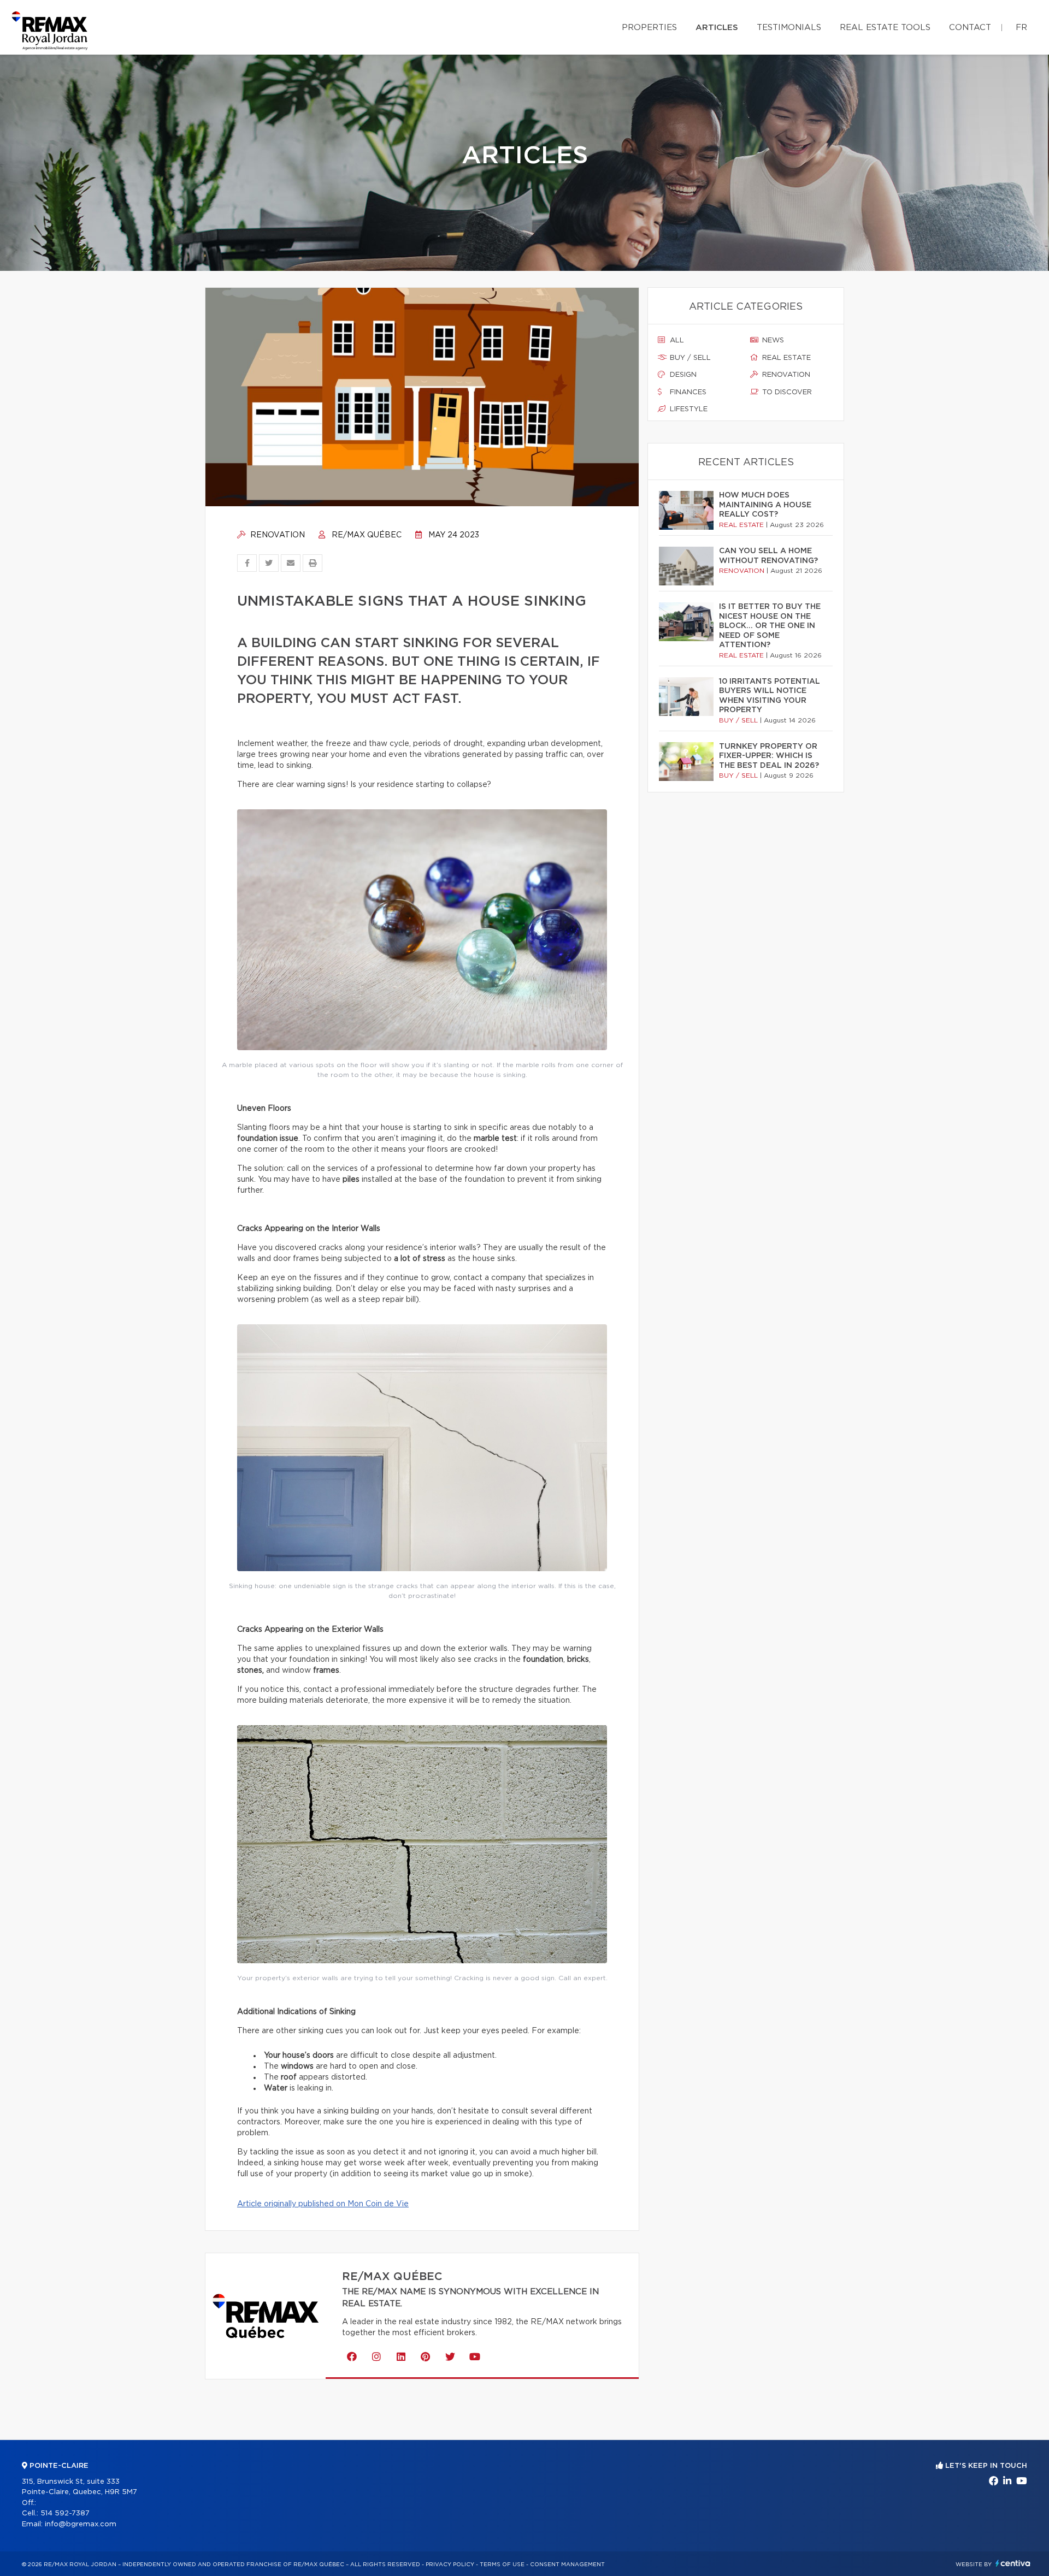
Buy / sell (689, 358)
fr (1021, 28)
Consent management (567, 2565)
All (676, 340)
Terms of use (502, 2565)
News (772, 340)
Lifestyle (688, 409)
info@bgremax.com (81, 2524)
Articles (717, 28)
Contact (970, 28)
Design (682, 375)
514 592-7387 (65, 2513)
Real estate (785, 358)
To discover (786, 392)
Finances (687, 392)
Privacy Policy (450, 2565)
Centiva (1013, 2563)
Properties (649, 28)
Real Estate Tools (885, 28)
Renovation (276, 535)
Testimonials (789, 28)
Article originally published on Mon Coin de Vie (323, 2204)
